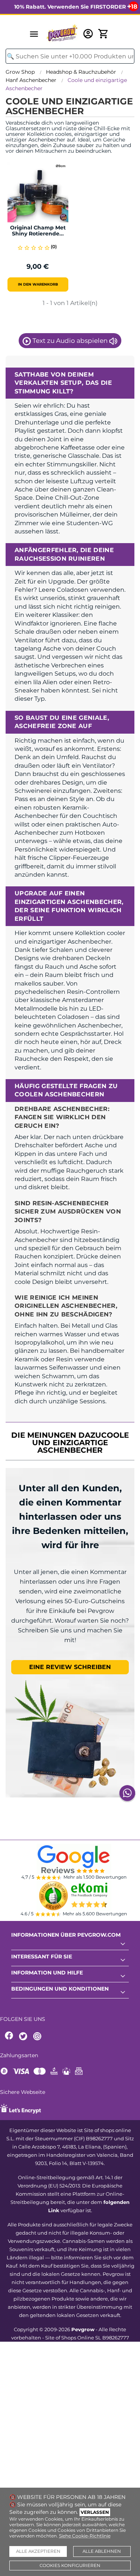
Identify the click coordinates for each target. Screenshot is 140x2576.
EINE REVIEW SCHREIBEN (70, 1667)
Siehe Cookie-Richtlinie (85, 2536)
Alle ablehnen (102, 2551)
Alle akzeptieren (38, 2551)
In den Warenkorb (38, 284)
